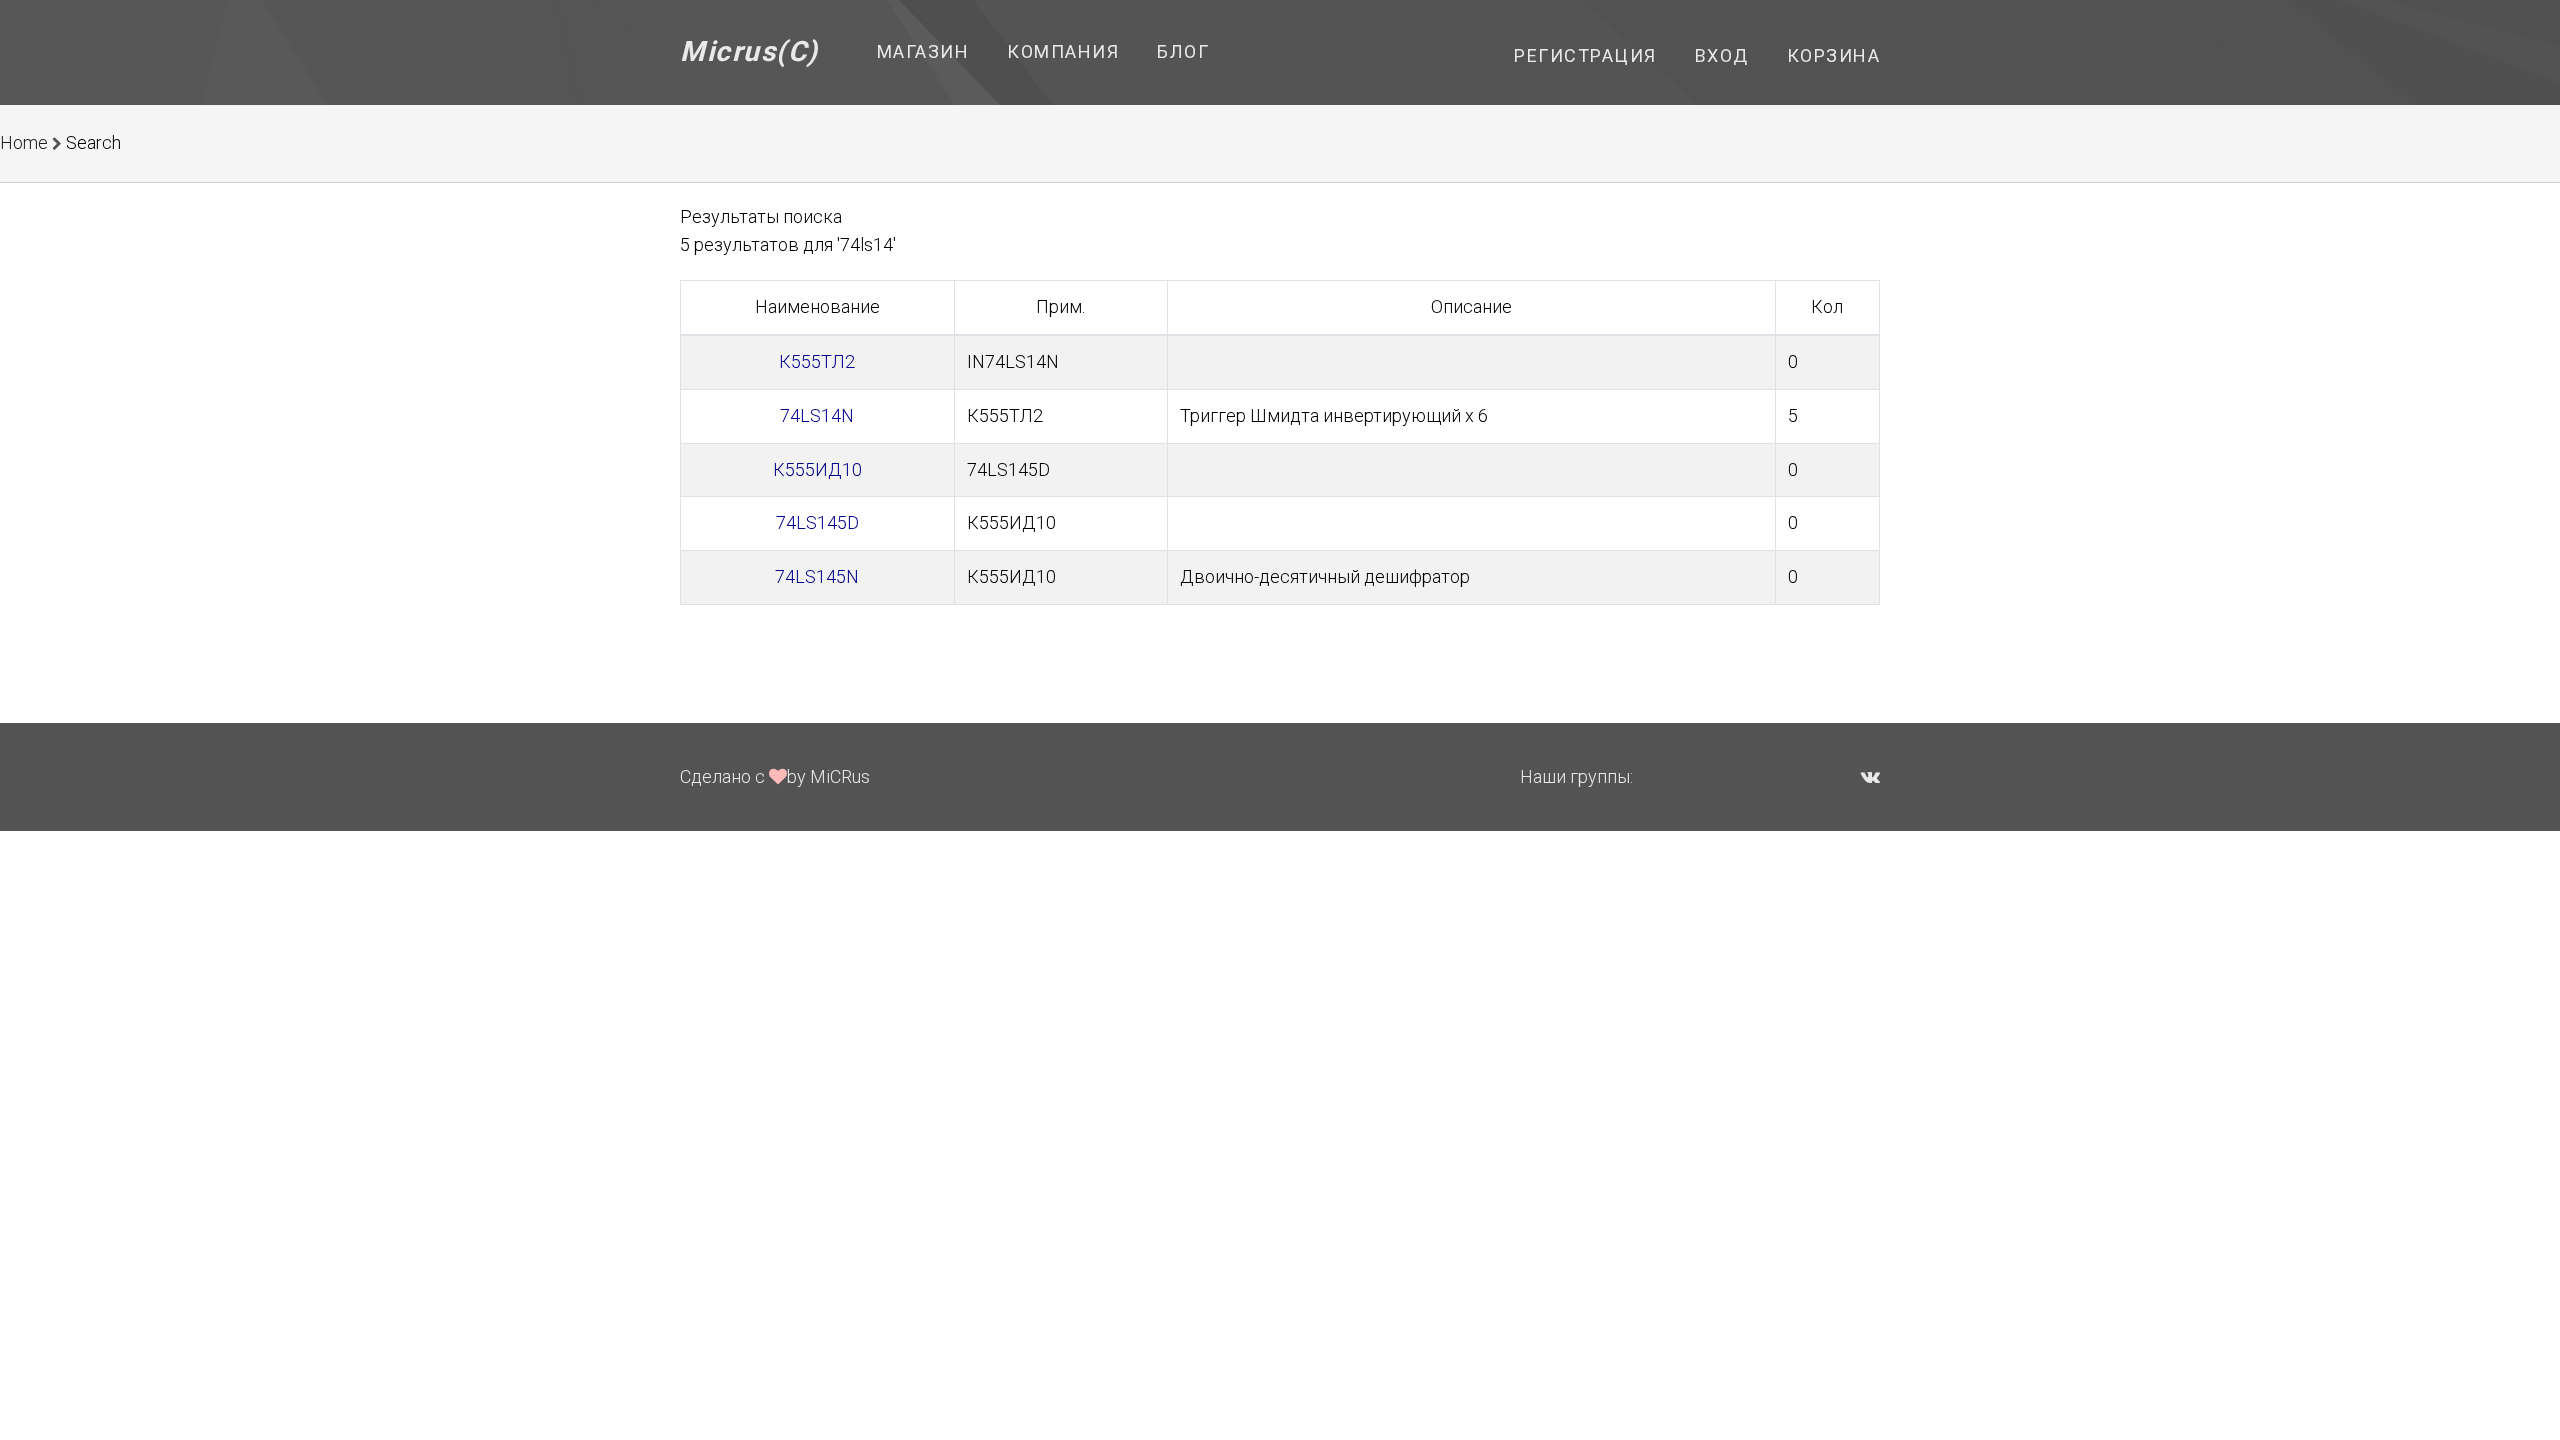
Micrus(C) (749, 51)
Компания (1063, 51)
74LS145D (817, 522)
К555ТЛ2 (817, 361)
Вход (1722, 55)
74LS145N (817, 576)
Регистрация (1585, 55)
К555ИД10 (817, 469)
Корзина (1834, 55)
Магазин (923, 51)
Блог (1183, 51)
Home (24, 142)
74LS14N (817, 415)
